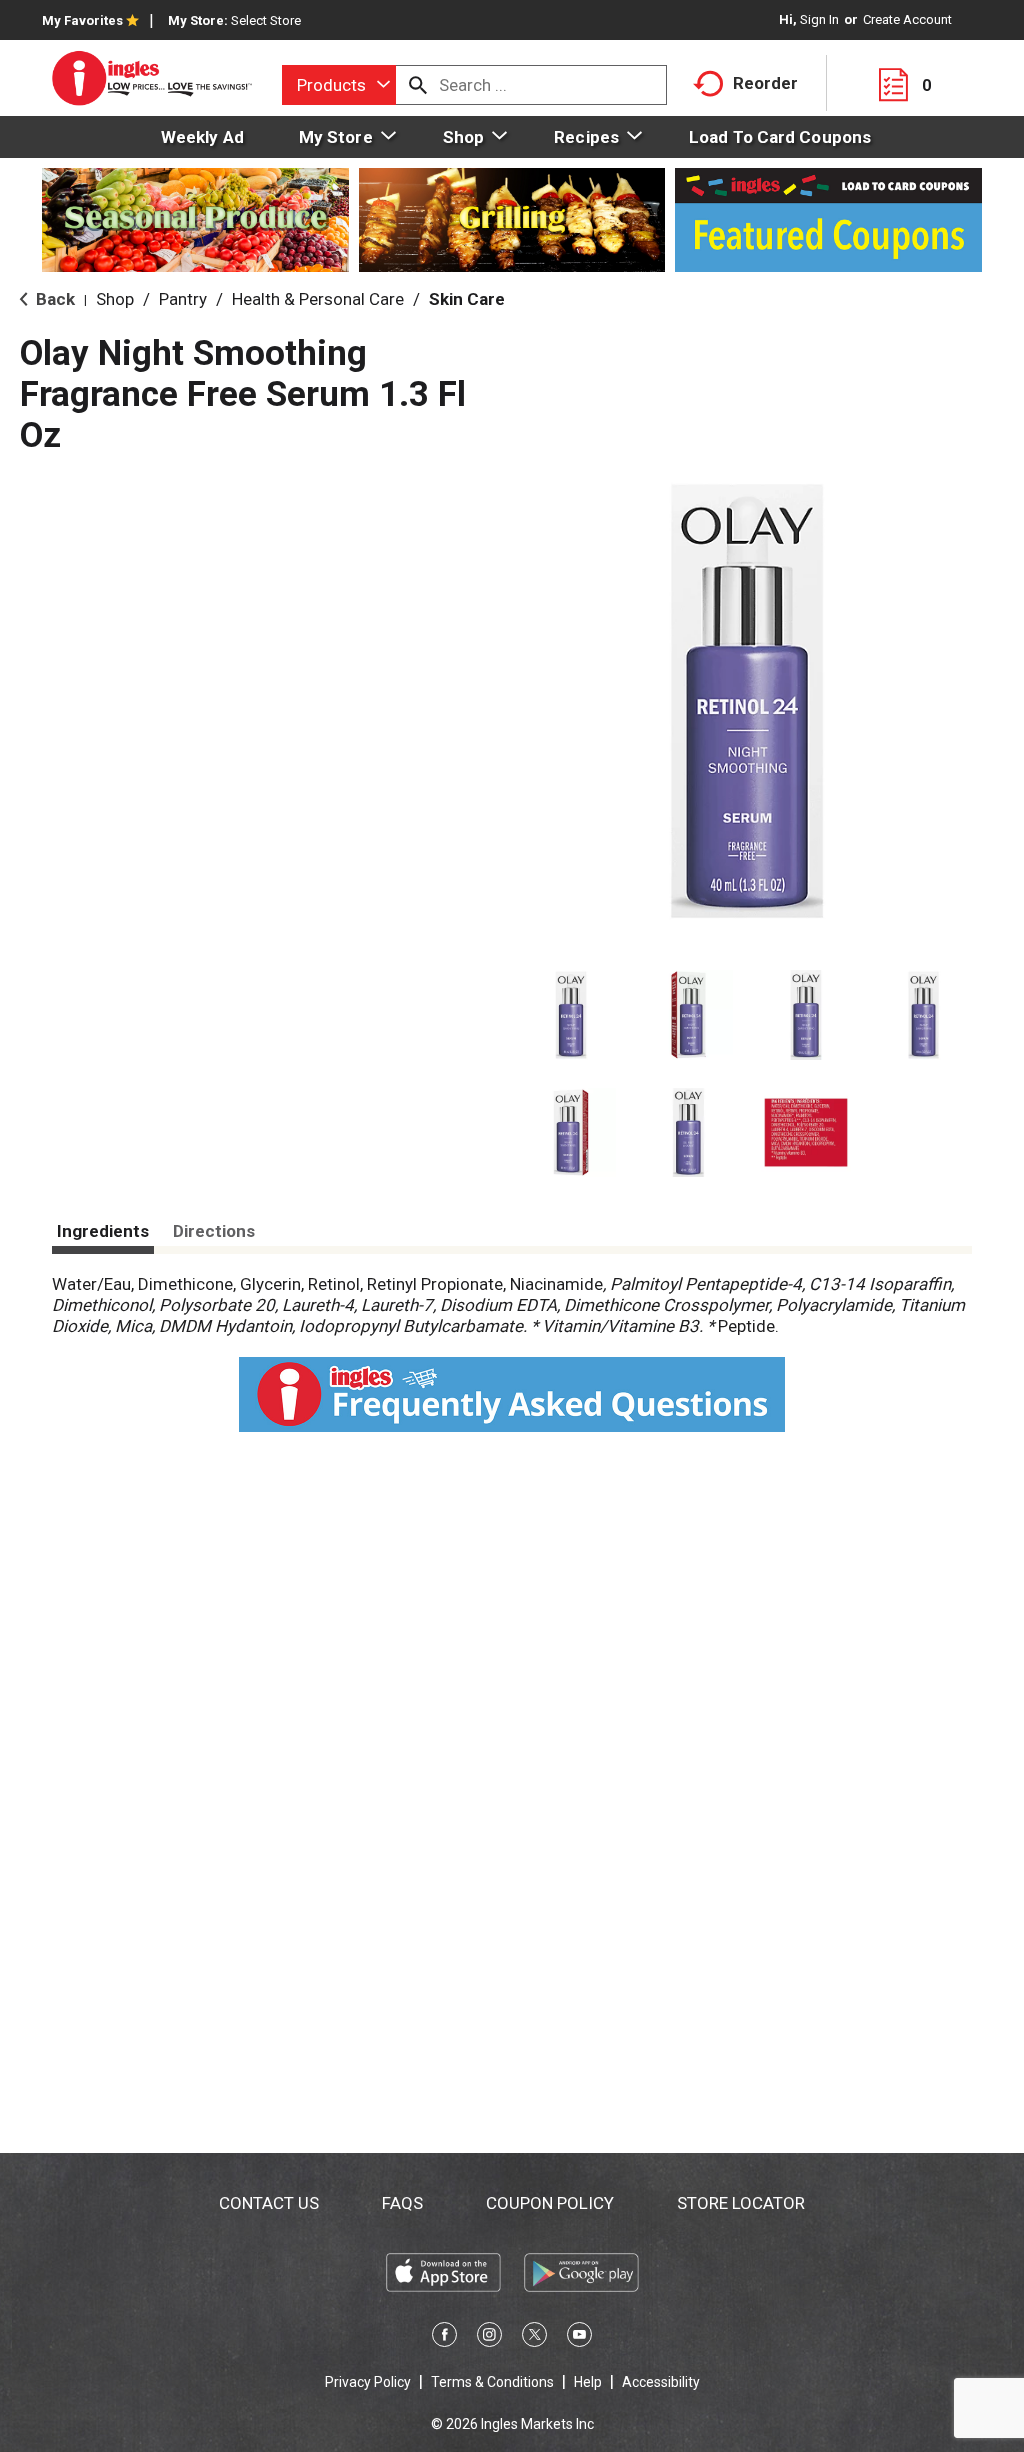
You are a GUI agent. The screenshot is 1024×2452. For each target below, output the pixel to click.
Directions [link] (214, 1231)
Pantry (183, 299)
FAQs (402, 2203)
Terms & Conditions (492, 2382)
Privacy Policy (368, 2382)
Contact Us (269, 2203)
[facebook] (444, 2338)
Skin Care (467, 299)
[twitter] (534, 2338)
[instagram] (489, 2338)
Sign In (819, 19)
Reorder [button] (765, 83)
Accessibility (661, 2382)
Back (53, 299)
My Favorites (82, 20)
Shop (115, 299)
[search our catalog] (418, 85)
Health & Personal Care (318, 299)
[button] (571, 1015)
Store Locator (741, 2203)
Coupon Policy (550, 2203)
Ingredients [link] (103, 1231)
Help (588, 2382)
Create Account (907, 19)
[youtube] (579, 2338)
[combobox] (339, 85)
